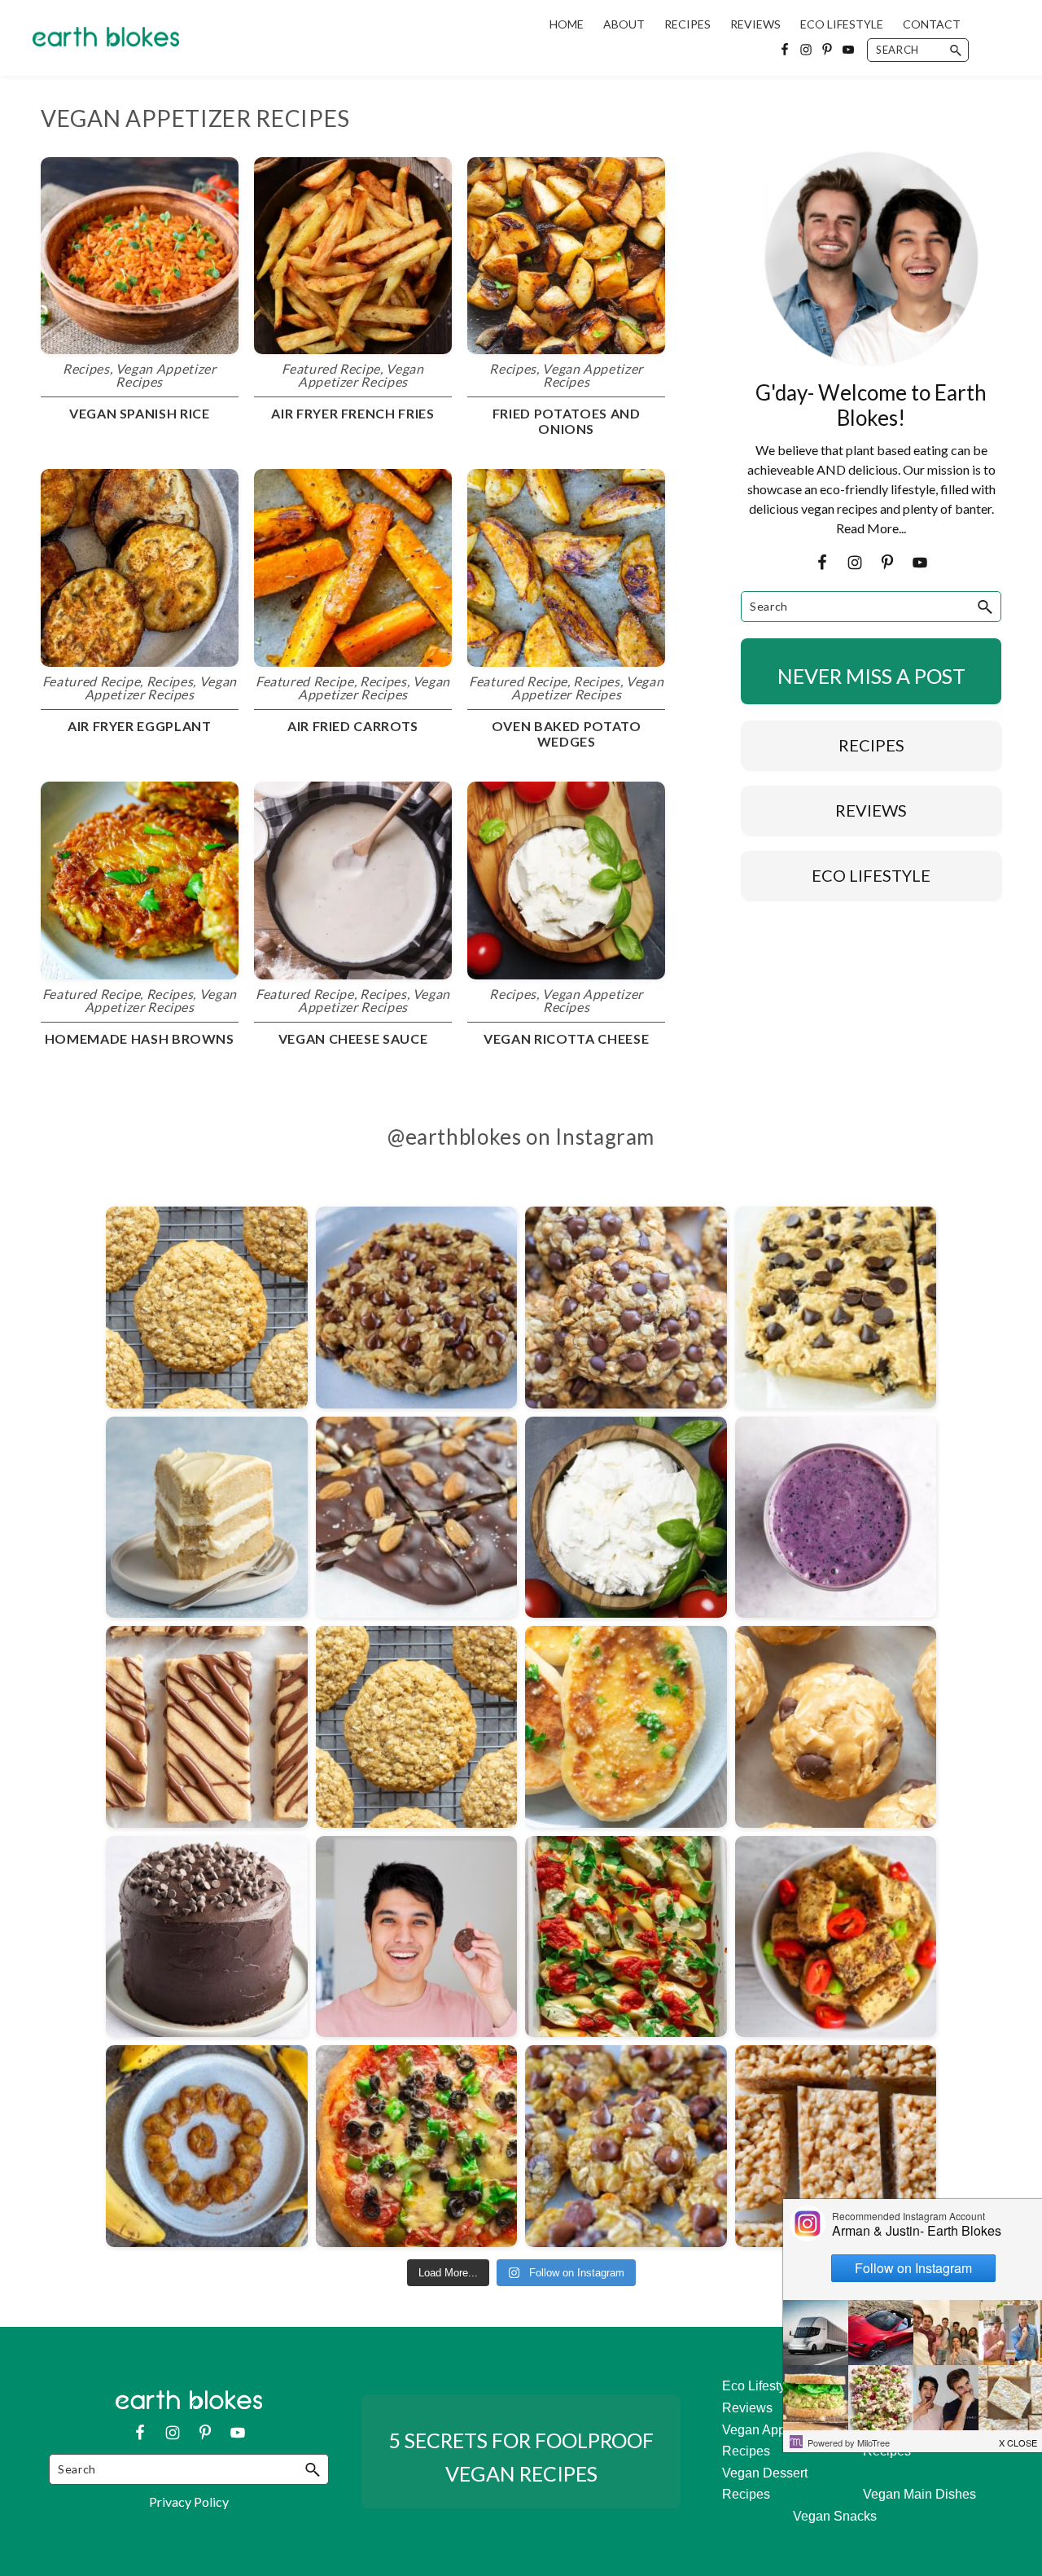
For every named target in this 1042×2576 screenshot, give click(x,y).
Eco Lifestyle (759, 2386)
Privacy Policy (189, 2502)
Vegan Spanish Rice (140, 413)
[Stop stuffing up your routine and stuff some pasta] (626, 1937)
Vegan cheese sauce (353, 1038)
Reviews (747, 2408)
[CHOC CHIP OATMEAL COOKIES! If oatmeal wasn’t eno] (626, 1308)
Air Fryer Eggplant (140, 726)
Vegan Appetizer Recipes (166, 375)
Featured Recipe (331, 368)
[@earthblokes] (521, 1178)
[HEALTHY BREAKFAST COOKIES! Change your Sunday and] (207, 1308)
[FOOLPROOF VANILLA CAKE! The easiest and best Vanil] (207, 1518)
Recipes (86, 368)
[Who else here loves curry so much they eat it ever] (626, 1727)
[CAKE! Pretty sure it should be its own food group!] (207, 1937)
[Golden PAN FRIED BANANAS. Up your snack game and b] (207, 2146)
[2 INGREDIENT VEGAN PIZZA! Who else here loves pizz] (417, 2146)
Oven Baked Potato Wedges (567, 734)
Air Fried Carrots (353, 726)
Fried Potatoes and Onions (567, 421)
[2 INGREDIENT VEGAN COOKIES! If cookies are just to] (626, 2146)
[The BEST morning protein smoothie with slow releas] (836, 1518)
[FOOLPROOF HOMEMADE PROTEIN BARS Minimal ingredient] (207, 1727)
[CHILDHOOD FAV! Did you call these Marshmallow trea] (836, 2146)
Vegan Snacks (835, 2516)
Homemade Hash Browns (140, 1038)
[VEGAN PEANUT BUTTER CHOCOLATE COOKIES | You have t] (417, 1937)
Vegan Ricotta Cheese (566, 1038)
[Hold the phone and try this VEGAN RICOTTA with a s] (626, 1518)
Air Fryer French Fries (352, 413)
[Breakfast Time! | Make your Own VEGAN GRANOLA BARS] (836, 1308)
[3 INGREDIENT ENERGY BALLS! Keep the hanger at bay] (836, 1727)
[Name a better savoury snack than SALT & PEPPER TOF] (836, 1937)
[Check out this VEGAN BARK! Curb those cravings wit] (417, 1518)
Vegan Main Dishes (919, 2494)
